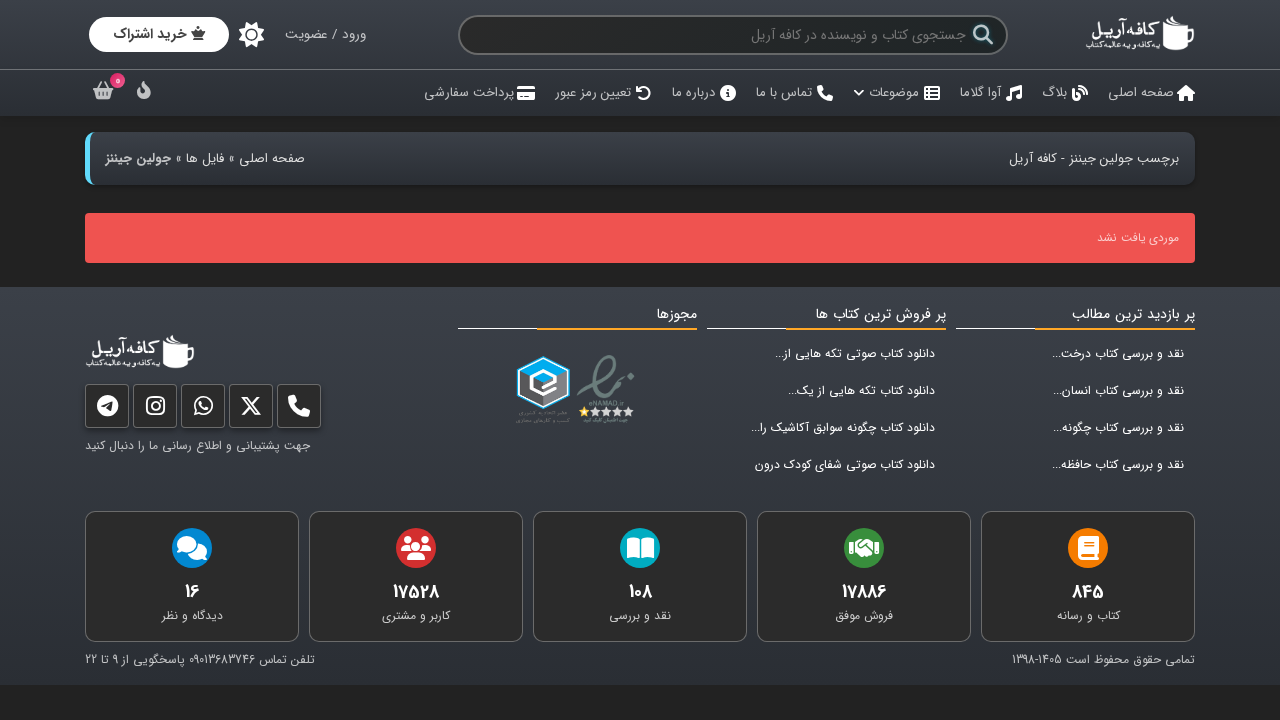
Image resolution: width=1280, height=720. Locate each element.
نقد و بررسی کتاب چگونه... (1118, 427)
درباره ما (693, 92)
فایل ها (205, 158)
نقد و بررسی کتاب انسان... (1118, 390)
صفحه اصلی (1141, 92)
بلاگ (1054, 92)
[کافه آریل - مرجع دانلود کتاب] (1140, 47)
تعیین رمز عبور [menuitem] (593, 92)
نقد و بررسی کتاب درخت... (1118, 353)
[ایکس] (251, 410)
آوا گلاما (980, 92)
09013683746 (222, 659)
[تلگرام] (107, 410)
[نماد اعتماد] (609, 390)
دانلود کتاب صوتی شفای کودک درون (845, 464)
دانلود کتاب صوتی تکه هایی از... (855, 353)
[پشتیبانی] (203, 410)
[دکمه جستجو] (983, 35)
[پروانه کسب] (543, 390)
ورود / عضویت (325, 34)
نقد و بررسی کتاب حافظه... (1118, 464)
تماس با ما (784, 92)
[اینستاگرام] (155, 410)
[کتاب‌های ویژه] (144, 93)
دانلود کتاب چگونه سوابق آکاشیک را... (843, 427)
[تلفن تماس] (299, 410)
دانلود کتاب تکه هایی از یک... (861, 390)
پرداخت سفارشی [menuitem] (469, 92)
